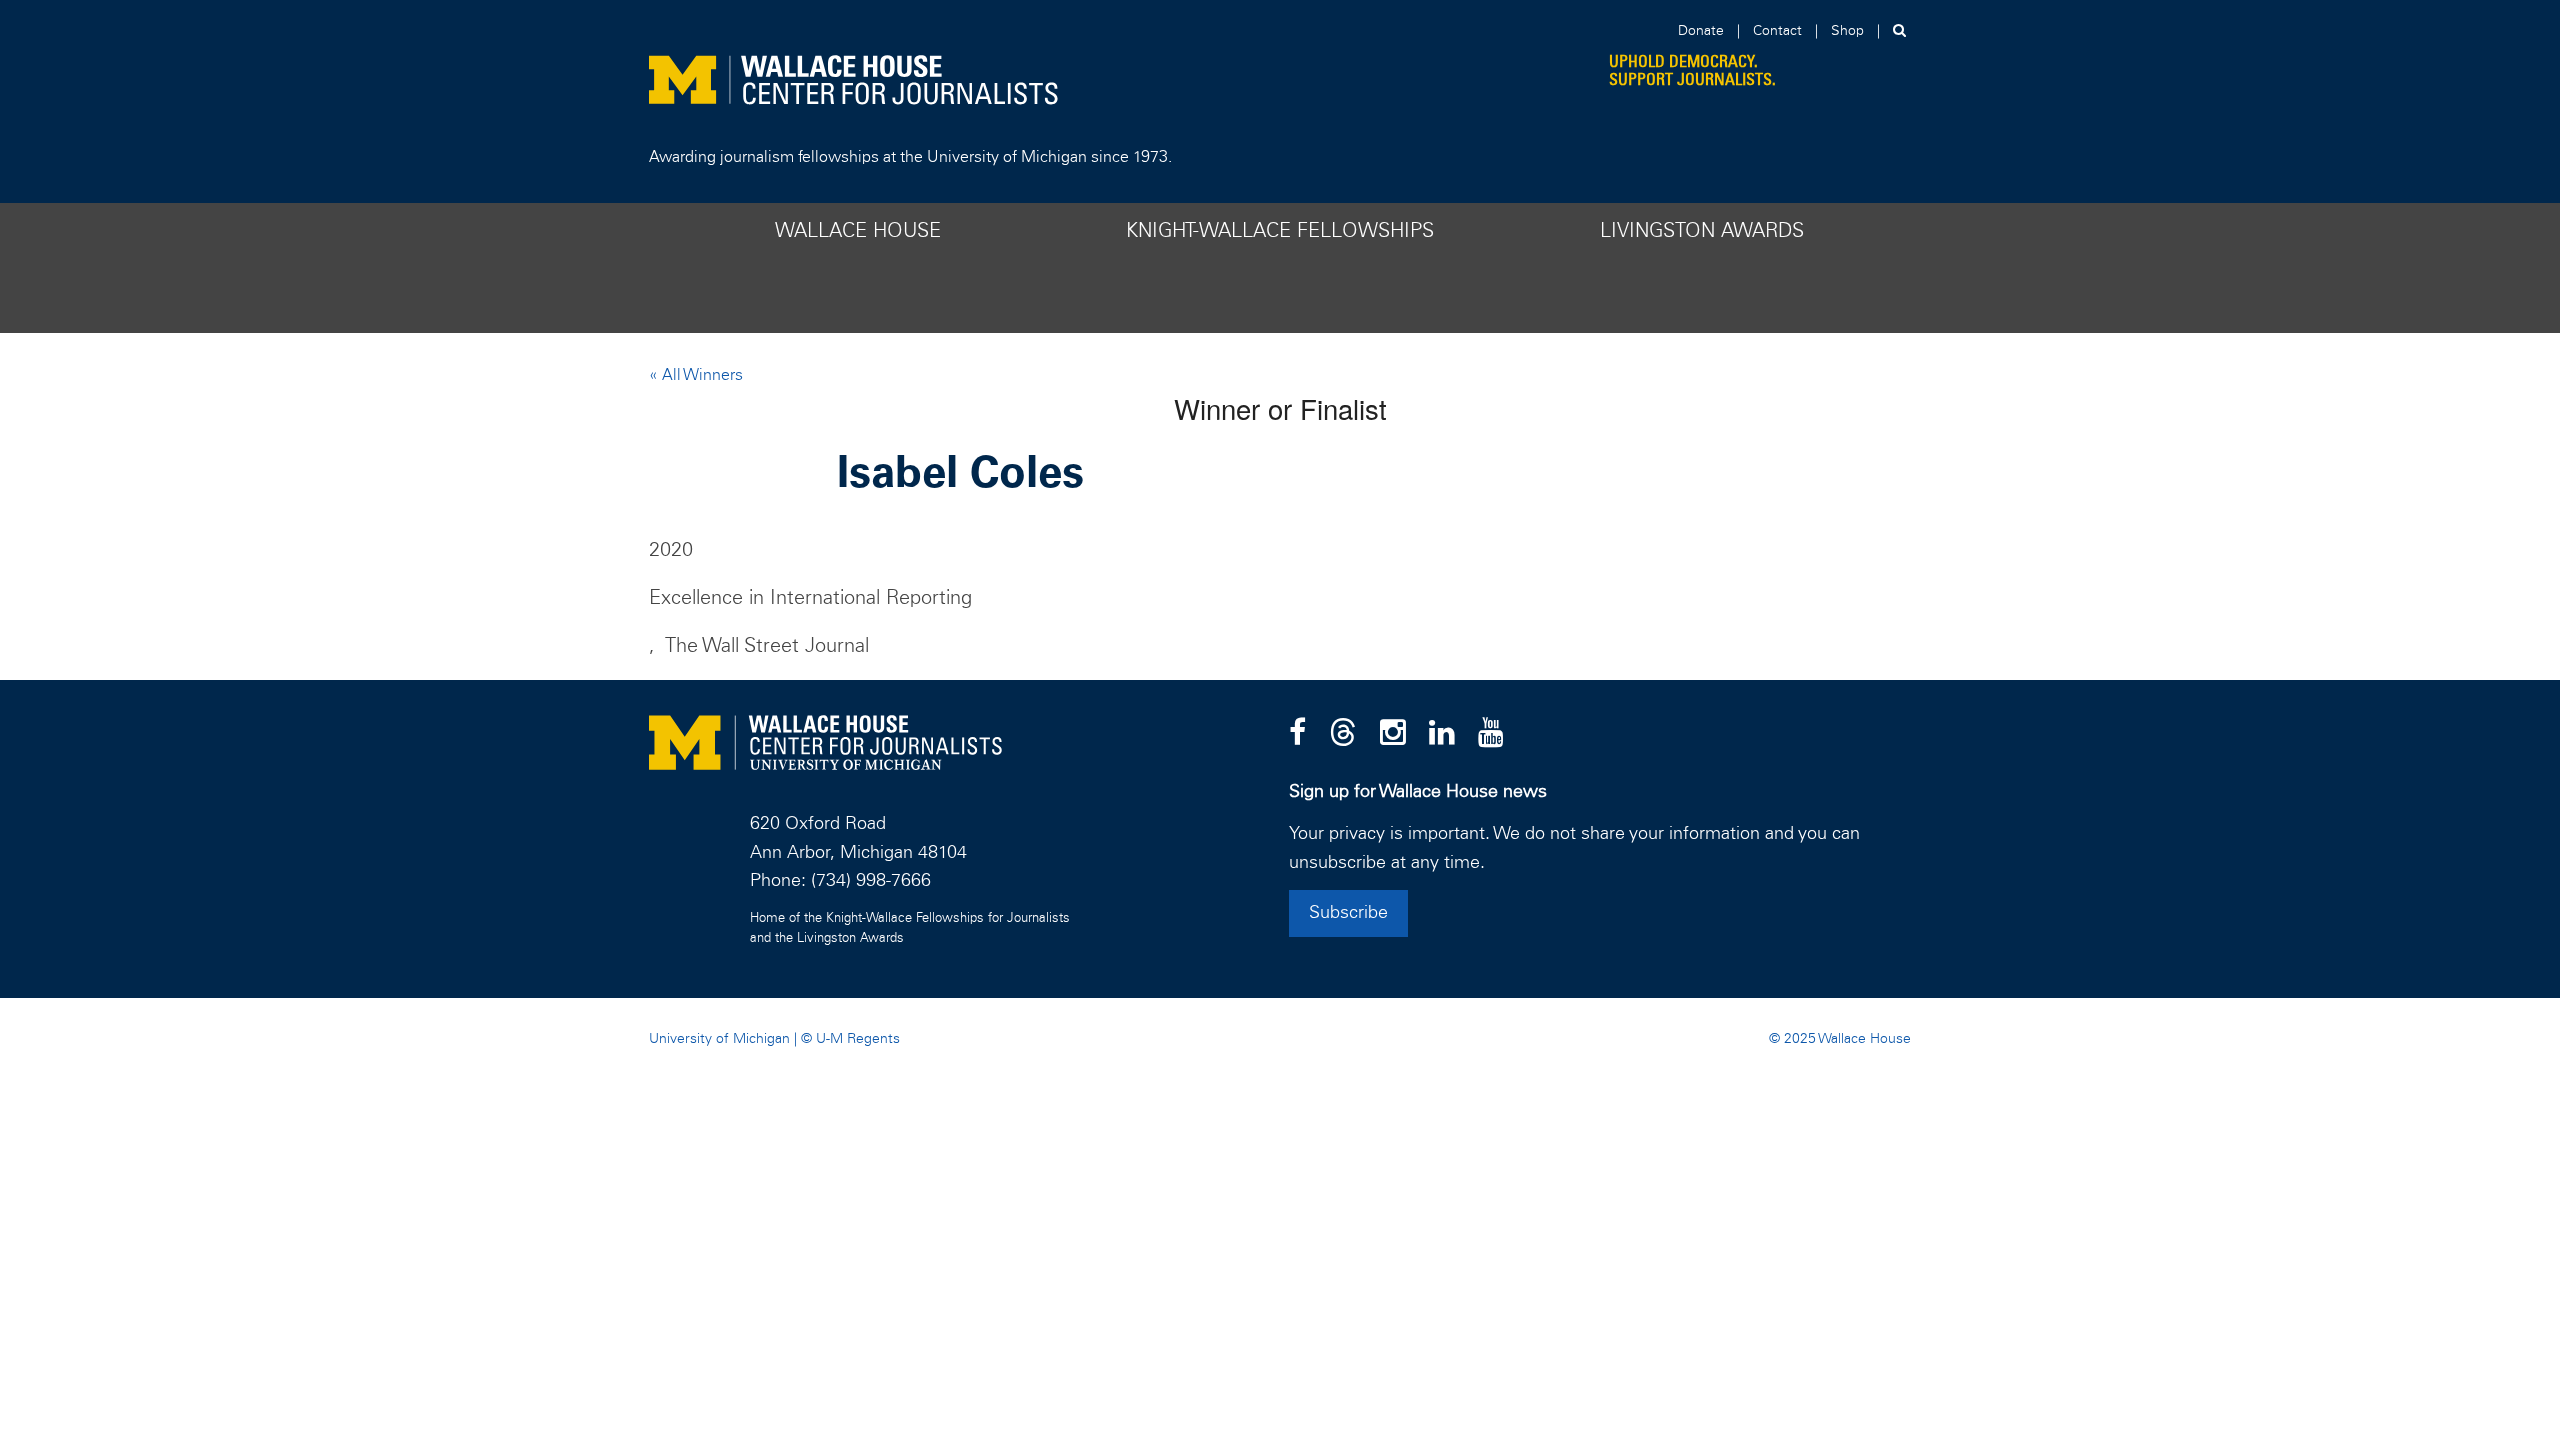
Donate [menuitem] (1701, 31)
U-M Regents (858, 1039)
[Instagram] (1393, 734)
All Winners (700, 375)
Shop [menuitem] (1847, 31)
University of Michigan (719, 1039)
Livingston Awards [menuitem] (1702, 231)
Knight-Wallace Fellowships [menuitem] (1280, 231)
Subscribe (1348, 913)
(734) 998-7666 (871, 881)
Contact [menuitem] (1777, 31)
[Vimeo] (1491, 734)
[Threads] (1343, 734)
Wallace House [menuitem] (858, 231)
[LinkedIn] (1442, 734)
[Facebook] (1297, 734)
